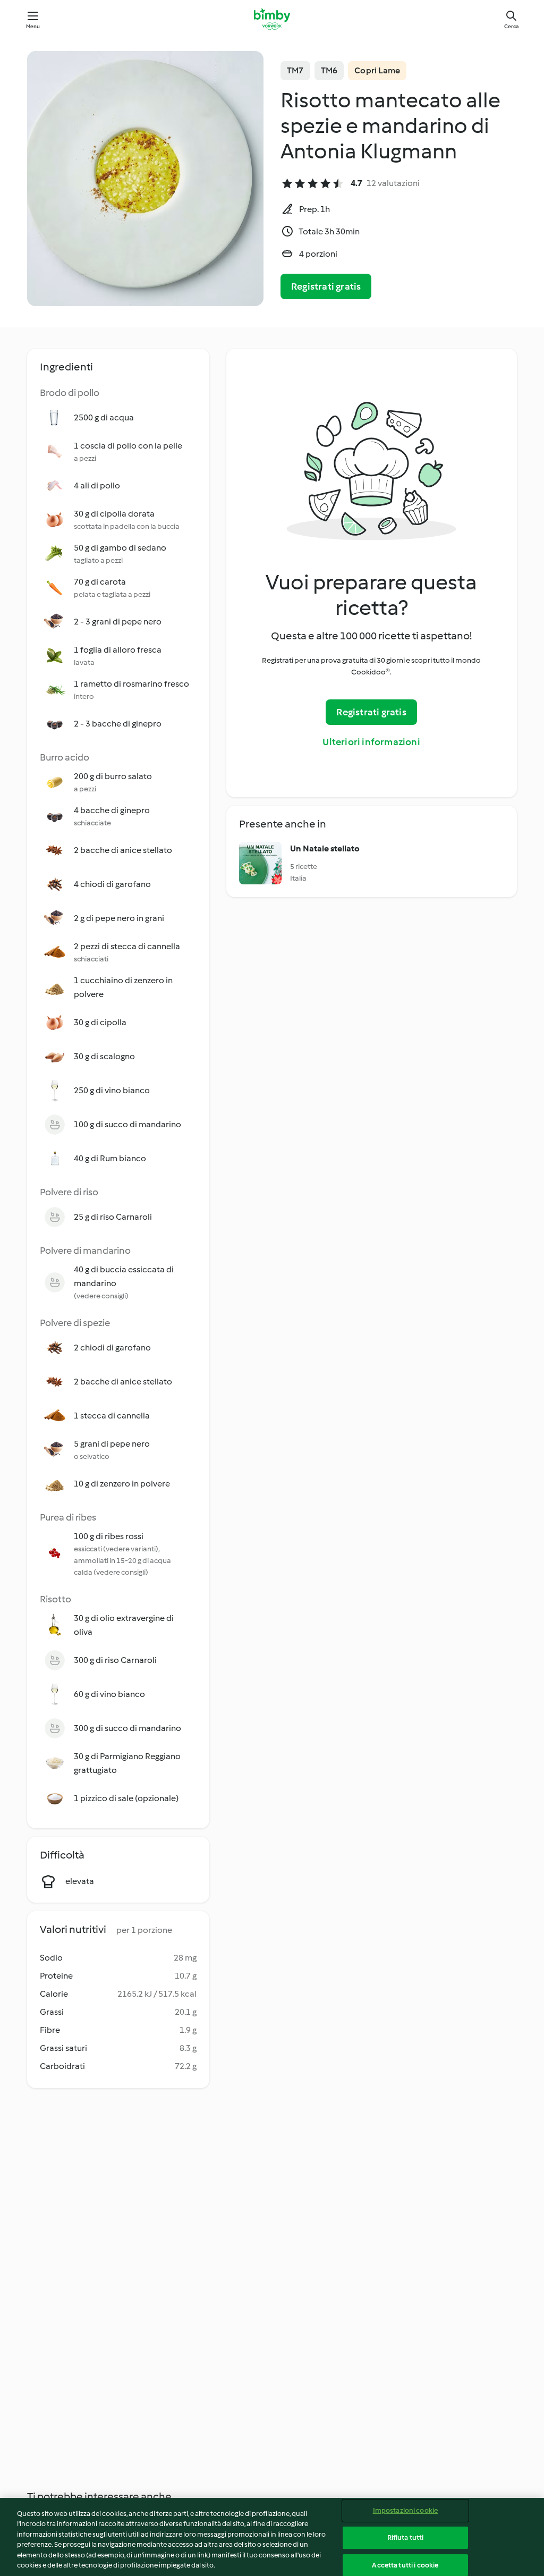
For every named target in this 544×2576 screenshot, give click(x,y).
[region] (272, 2537)
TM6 (329, 70)
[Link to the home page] (272, 19)
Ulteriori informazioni (371, 742)
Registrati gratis (326, 286)
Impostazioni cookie (405, 2511)
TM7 (295, 70)
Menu (33, 26)
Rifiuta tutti (406, 2537)
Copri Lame (377, 70)
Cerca (511, 26)
